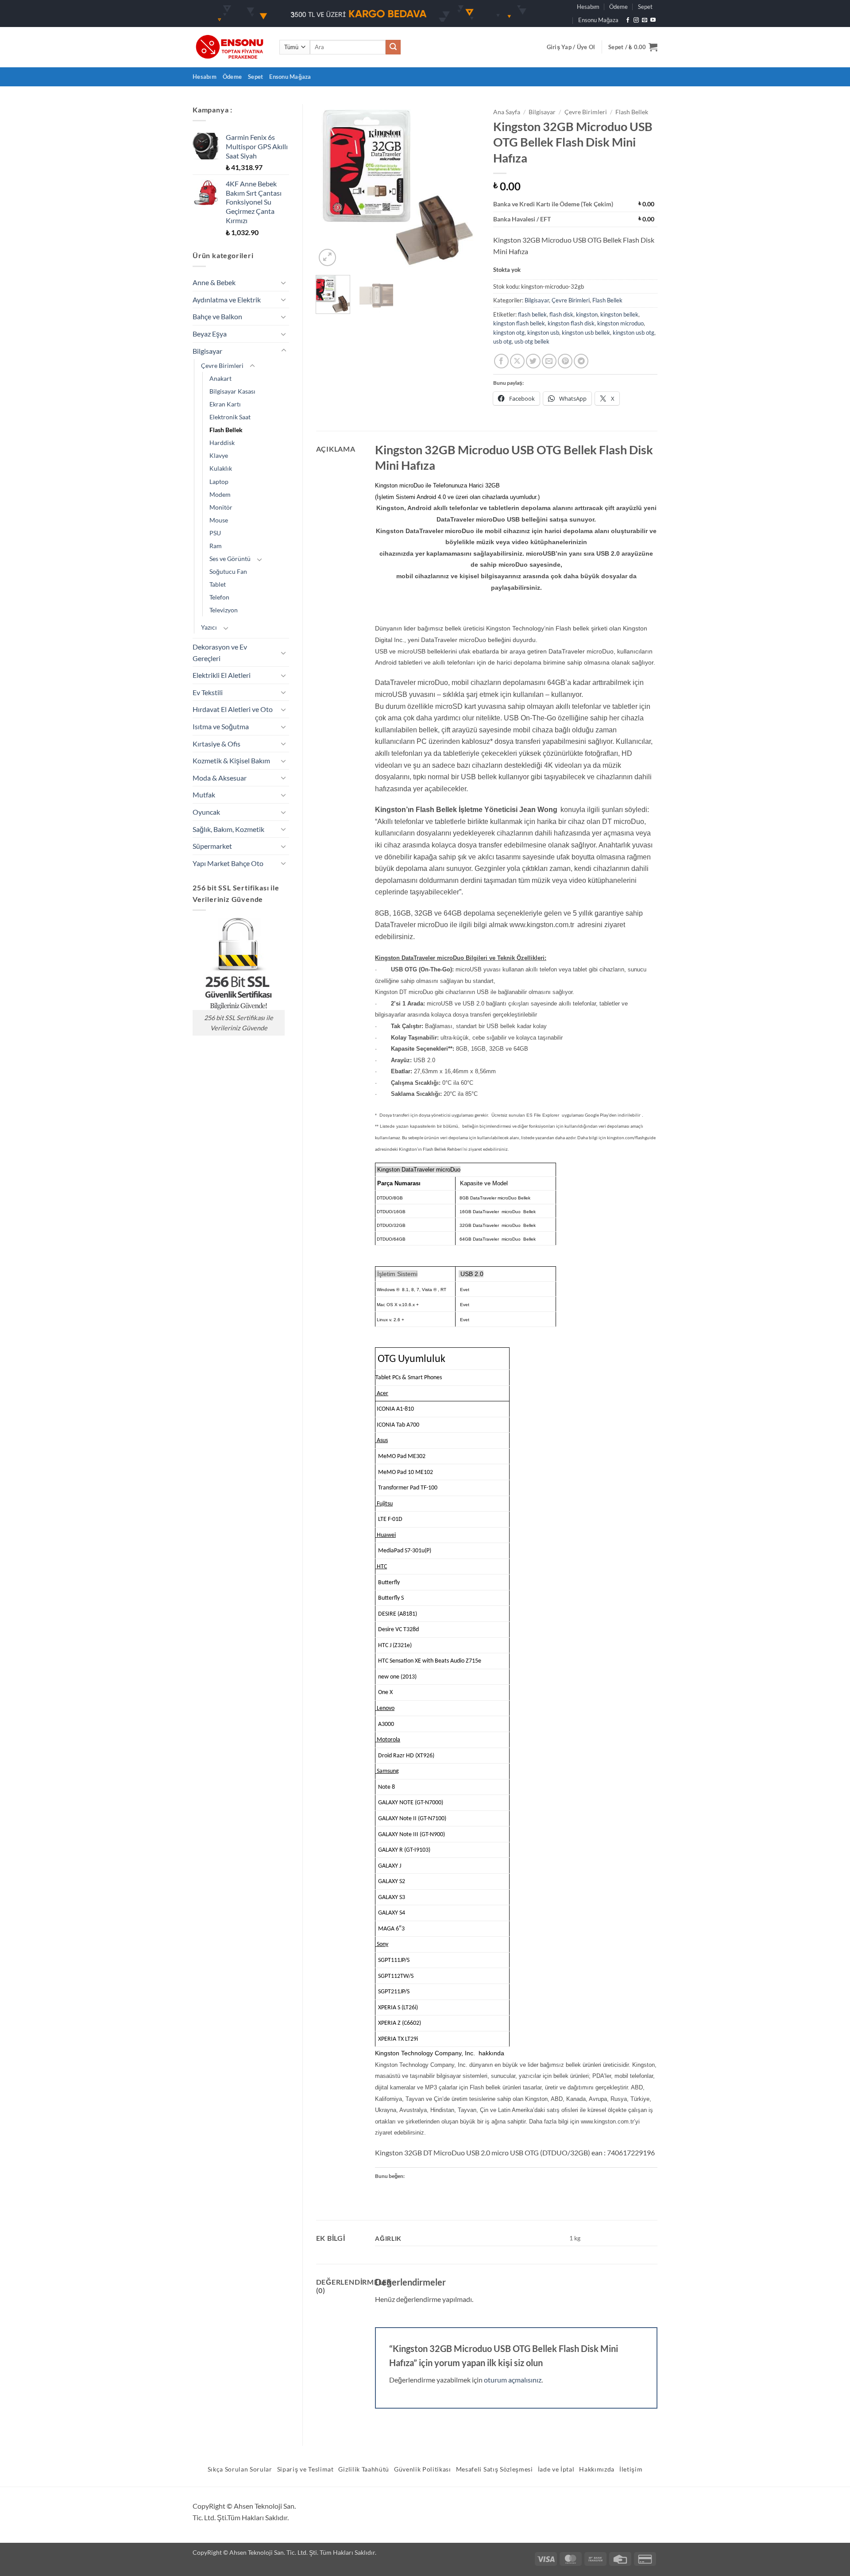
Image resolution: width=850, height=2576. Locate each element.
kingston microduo (620, 323)
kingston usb (543, 333)
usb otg (502, 341)
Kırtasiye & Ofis (216, 744)
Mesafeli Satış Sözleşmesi (495, 2469)
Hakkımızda (597, 2469)
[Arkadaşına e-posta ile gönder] (549, 361)
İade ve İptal (556, 2469)
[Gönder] (393, 47)
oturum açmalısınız (513, 2380)
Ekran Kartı (225, 404)
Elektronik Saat (230, 417)
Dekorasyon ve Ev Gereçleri (220, 652)
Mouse (219, 520)
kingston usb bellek (586, 333)
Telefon (219, 597)
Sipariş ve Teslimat (305, 2469)
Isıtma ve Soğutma (221, 726)
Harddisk (222, 443)
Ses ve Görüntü (230, 559)
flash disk (561, 314)
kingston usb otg (634, 333)
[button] (571, 47)
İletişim (631, 2469)
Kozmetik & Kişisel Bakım (231, 760)
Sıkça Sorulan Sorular (240, 2469)
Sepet (645, 7)
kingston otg (509, 333)
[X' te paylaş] (517, 361)
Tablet (218, 584)
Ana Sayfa (507, 112)
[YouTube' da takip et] (653, 20)
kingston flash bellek (519, 323)
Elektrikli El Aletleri (222, 675)
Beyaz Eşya (210, 334)
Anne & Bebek (214, 282)
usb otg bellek (532, 341)
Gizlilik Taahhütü (364, 2469)
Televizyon (224, 610)
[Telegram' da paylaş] (581, 361)
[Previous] (330, 186)
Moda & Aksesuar (220, 778)
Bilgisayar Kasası (232, 391)
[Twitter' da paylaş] (533, 361)
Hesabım (588, 7)
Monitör (221, 507)
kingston (587, 314)
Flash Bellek (226, 430)
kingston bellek (619, 314)
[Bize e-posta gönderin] (645, 20)
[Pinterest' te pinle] (565, 361)
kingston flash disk (571, 323)
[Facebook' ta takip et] (628, 20)
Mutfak (204, 795)
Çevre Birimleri (222, 366)
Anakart (220, 378)
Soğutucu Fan (228, 571)
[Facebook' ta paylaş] (501, 361)
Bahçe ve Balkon (217, 316)
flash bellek (532, 314)
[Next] (466, 186)
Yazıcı (209, 627)
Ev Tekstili (208, 692)
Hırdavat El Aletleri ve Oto (233, 709)
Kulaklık (221, 468)
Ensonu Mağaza (598, 20)
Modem (220, 494)
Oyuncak (206, 812)
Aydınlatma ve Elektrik (227, 300)
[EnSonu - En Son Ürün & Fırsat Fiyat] (229, 47)
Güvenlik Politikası (423, 2469)
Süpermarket (212, 846)
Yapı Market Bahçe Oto (228, 863)
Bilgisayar (207, 351)
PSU (215, 533)
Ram (216, 546)
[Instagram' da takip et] (636, 20)
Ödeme (618, 7)
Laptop (219, 482)
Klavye (219, 455)
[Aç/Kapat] (284, 282)
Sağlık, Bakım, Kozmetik (228, 829)
